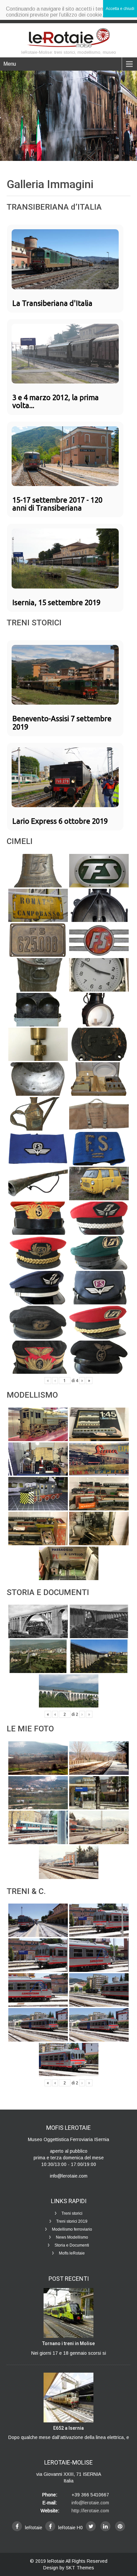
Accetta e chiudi (120, 9)
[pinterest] (120, 2526)
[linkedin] (105, 2526)
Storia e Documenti (72, 2245)
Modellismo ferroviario (72, 2229)
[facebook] (17, 2526)
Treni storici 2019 (72, 2221)
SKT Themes (80, 2568)
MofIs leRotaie (72, 2253)
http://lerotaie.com (90, 2511)
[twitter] (91, 2526)
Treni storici (72, 2213)
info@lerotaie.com (90, 2503)
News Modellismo (72, 2237)
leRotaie (56, 2561)
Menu (10, 64)
